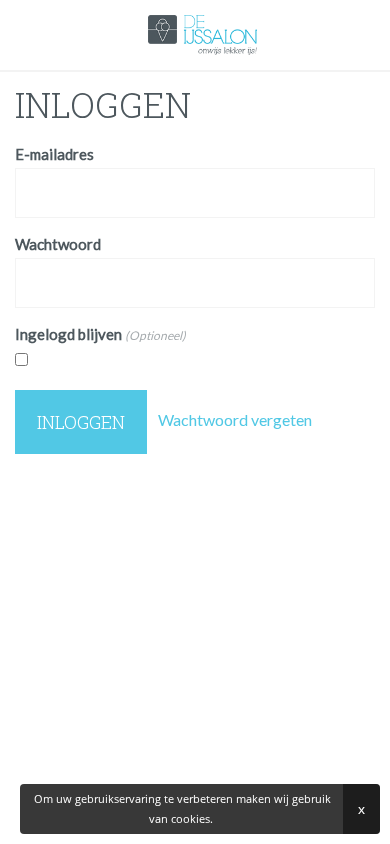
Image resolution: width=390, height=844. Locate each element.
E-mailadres (54, 154)
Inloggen (81, 422)
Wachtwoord (58, 244)
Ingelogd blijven (100, 334)
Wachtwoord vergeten (233, 419)
